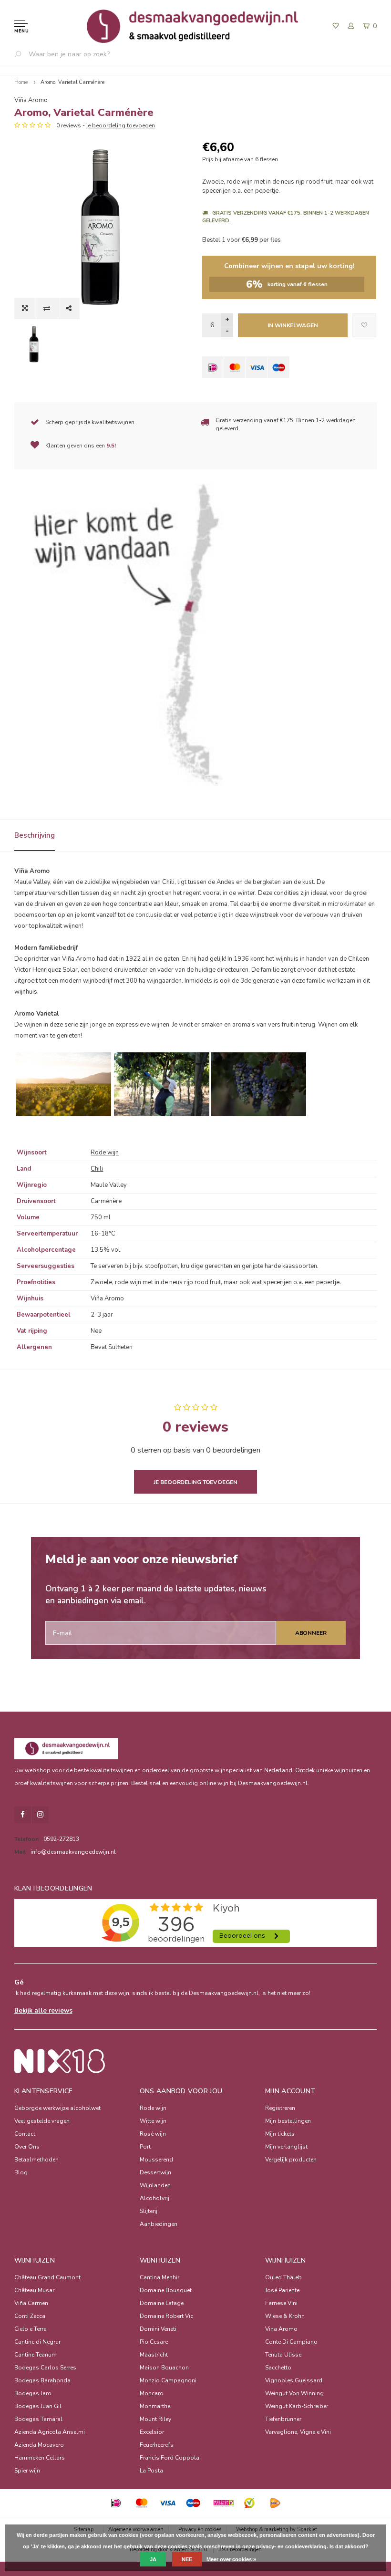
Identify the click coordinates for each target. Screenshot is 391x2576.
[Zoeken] (21, 54)
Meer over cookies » (231, 2559)
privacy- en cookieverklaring (291, 2546)
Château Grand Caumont (47, 2277)
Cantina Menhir (159, 2277)
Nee (187, 2559)
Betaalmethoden (36, 2160)
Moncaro (152, 2393)
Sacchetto (278, 2368)
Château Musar (34, 2290)
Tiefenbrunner (283, 2419)
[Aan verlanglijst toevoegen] (364, 325)
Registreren (280, 2108)
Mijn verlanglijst (286, 2147)
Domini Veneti (158, 2329)
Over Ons (27, 2147)
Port (145, 2147)
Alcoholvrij (154, 2198)
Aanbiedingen (159, 2224)
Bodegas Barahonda (42, 2380)
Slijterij (149, 2211)
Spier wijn (27, 2471)
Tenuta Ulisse (283, 2355)
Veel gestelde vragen (42, 2121)
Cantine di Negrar (37, 2342)
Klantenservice (44, 2091)
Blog (21, 2172)
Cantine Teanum (36, 2355)
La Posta (151, 2471)
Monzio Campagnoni (168, 2380)
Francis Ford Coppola (170, 2458)
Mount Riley (155, 2419)
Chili (97, 1169)
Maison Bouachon (164, 2368)
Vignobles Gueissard (294, 2380)
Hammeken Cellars (40, 2458)
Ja (153, 2559)
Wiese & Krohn (285, 2316)
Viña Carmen (31, 2303)
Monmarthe (155, 2406)
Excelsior (152, 2432)
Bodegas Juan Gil (38, 2406)
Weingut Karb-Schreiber (297, 2406)
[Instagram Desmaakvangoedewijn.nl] (40, 1815)
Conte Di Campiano (291, 2342)
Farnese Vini (281, 2303)
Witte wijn (153, 2121)
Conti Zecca (30, 2316)
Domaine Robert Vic (166, 2316)
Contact (25, 2134)
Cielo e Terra (31, 2329)
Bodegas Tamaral (38, 2419)
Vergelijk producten (291, 2160)
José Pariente (282, 2290)
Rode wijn (105, 1153)
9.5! (111, 446)
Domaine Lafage (162, 2303)
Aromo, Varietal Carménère (72, 82)
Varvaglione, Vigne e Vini (298, 2432)
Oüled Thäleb (283, 2277)
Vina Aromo (281, 2329)
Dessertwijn (155, 2172)
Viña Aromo (31, 100)
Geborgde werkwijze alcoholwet (57, 2108)
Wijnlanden (155, 2185)
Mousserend (156, 2160)
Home (21, 82)
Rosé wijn (153, 2134)
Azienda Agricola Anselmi (50, 2432)
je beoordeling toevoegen (121, 125)
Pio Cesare (154, 2342)
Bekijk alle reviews (43, 2011)
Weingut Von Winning (294, 2393)
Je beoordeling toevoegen (195, 1482)
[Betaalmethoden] (213, 367)
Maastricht (154, 2355)
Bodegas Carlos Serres (45, 2368)
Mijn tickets (280, 2134)
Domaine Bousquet (166, 2290)
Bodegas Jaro (33, 2393)
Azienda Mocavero (39, 2445)
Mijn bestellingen (288, 2121)
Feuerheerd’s (157, 2445)
